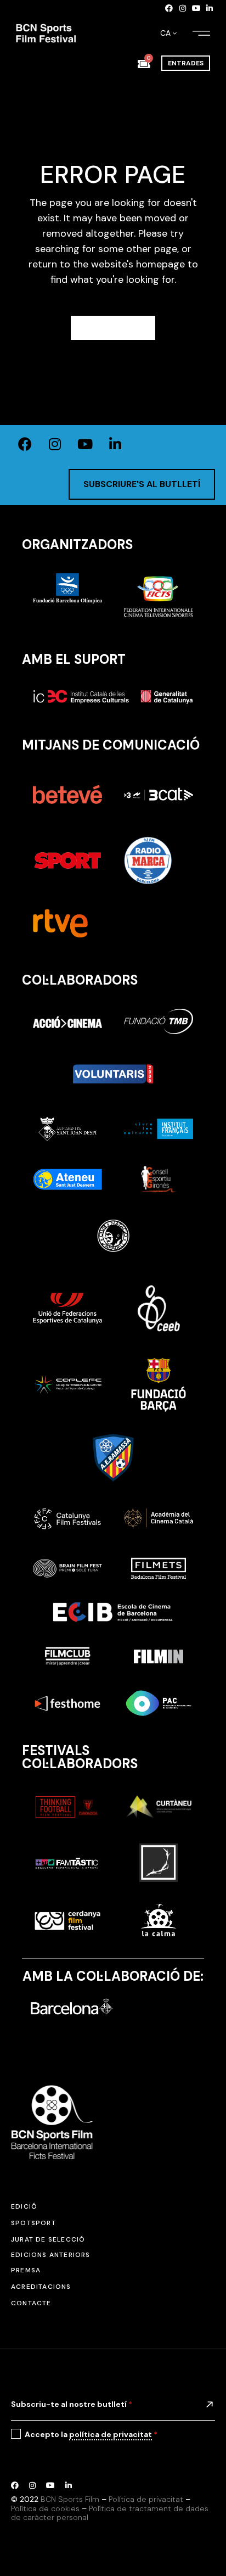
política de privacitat (111, 2434)
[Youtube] (196, 8)
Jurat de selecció (48, 2239)
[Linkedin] (210, 8)
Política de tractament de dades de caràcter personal (110, 2513)
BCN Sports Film (70, 2499)
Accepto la (91, 2434)
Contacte (31, 2303)
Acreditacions (41, 2287)
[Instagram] (183, 8)
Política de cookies (45, 2508)
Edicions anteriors (51, 2255)
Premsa (26, 2270)
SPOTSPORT (33, 2223)
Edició (24, 2206)
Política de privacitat (146, 2499)
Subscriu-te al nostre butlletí (72, 2404)
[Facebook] (169, 8)
